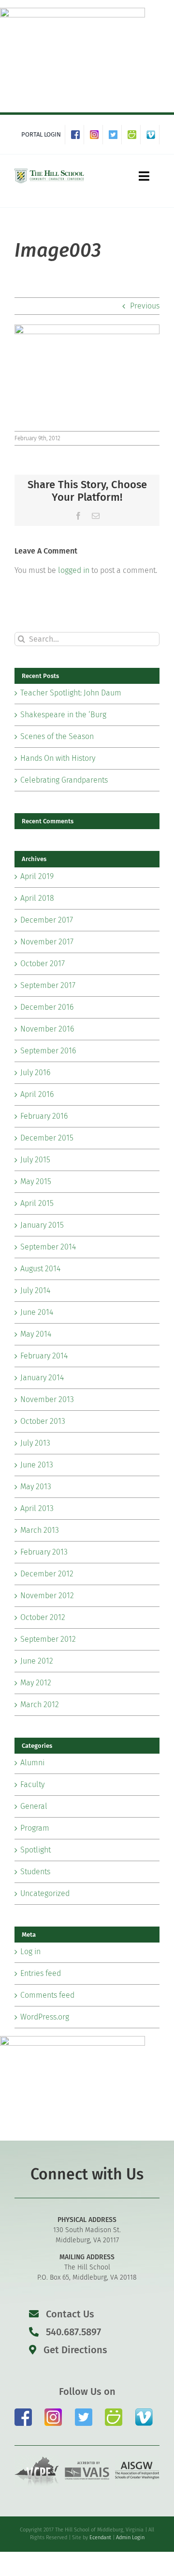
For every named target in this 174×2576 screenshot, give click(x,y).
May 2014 (36, 1334)
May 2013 (36, 1487)
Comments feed (47, 1995)
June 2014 (37, 1312)
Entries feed (41, 1973)
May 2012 (36, 1683)
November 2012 (47, 1596)
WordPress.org (45, 2017)
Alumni (32, 1763)
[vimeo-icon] (144, 2412)
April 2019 (37, 876)
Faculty (32, 1784)
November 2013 (47, 1399)
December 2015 (47, 1138)
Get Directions (74, 2350)
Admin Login (130, 2537)
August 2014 (40, 1269)
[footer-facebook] (23, 2412)
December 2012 (47, 1574)
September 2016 (48, 1051)
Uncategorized (45, 1893)
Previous (145, 306)
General (34, 1806)
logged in (74, 570)
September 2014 (48, 1247)
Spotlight (36, 1850)
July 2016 (35, 1072)
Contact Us (70, 2314)
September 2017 (48, 985)
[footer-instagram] (53, 2412)
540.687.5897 (72, 2332)
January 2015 (42, 1225)
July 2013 (35, 1443)
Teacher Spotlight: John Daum (71, 693)
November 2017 (47, 942)
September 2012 (48, 1639)
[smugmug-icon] (114, 2412)
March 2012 (40, 1704)
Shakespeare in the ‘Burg (63, 715)
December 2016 (47, 1007)
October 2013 (43, 1421)
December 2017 (47, 920)
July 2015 (35, 1160)
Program (35, 1828)
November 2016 (47, 1029)
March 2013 (40, 1530)
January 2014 (42, 1378)
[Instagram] (96, 135)
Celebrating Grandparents (64, 780)
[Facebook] (78, 135)
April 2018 (37, 898)
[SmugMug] (134, 135)
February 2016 (44, 1116)
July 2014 (35, 1290)
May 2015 (36, 1181)
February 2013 (44, 1552)
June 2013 (37, 1465)
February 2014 (44, 1356)
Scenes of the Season (57, 736)
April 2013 (37, 1508)
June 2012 (37, 1661)
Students (35, 1872)
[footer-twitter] (84, 2412)
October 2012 (43, 1617)
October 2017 (43, 964)
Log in (30, 1951)
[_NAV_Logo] (49, 171)
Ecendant (100, 2537)
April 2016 (37, 1094)
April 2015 (37, 1203)
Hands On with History (58, 758)
